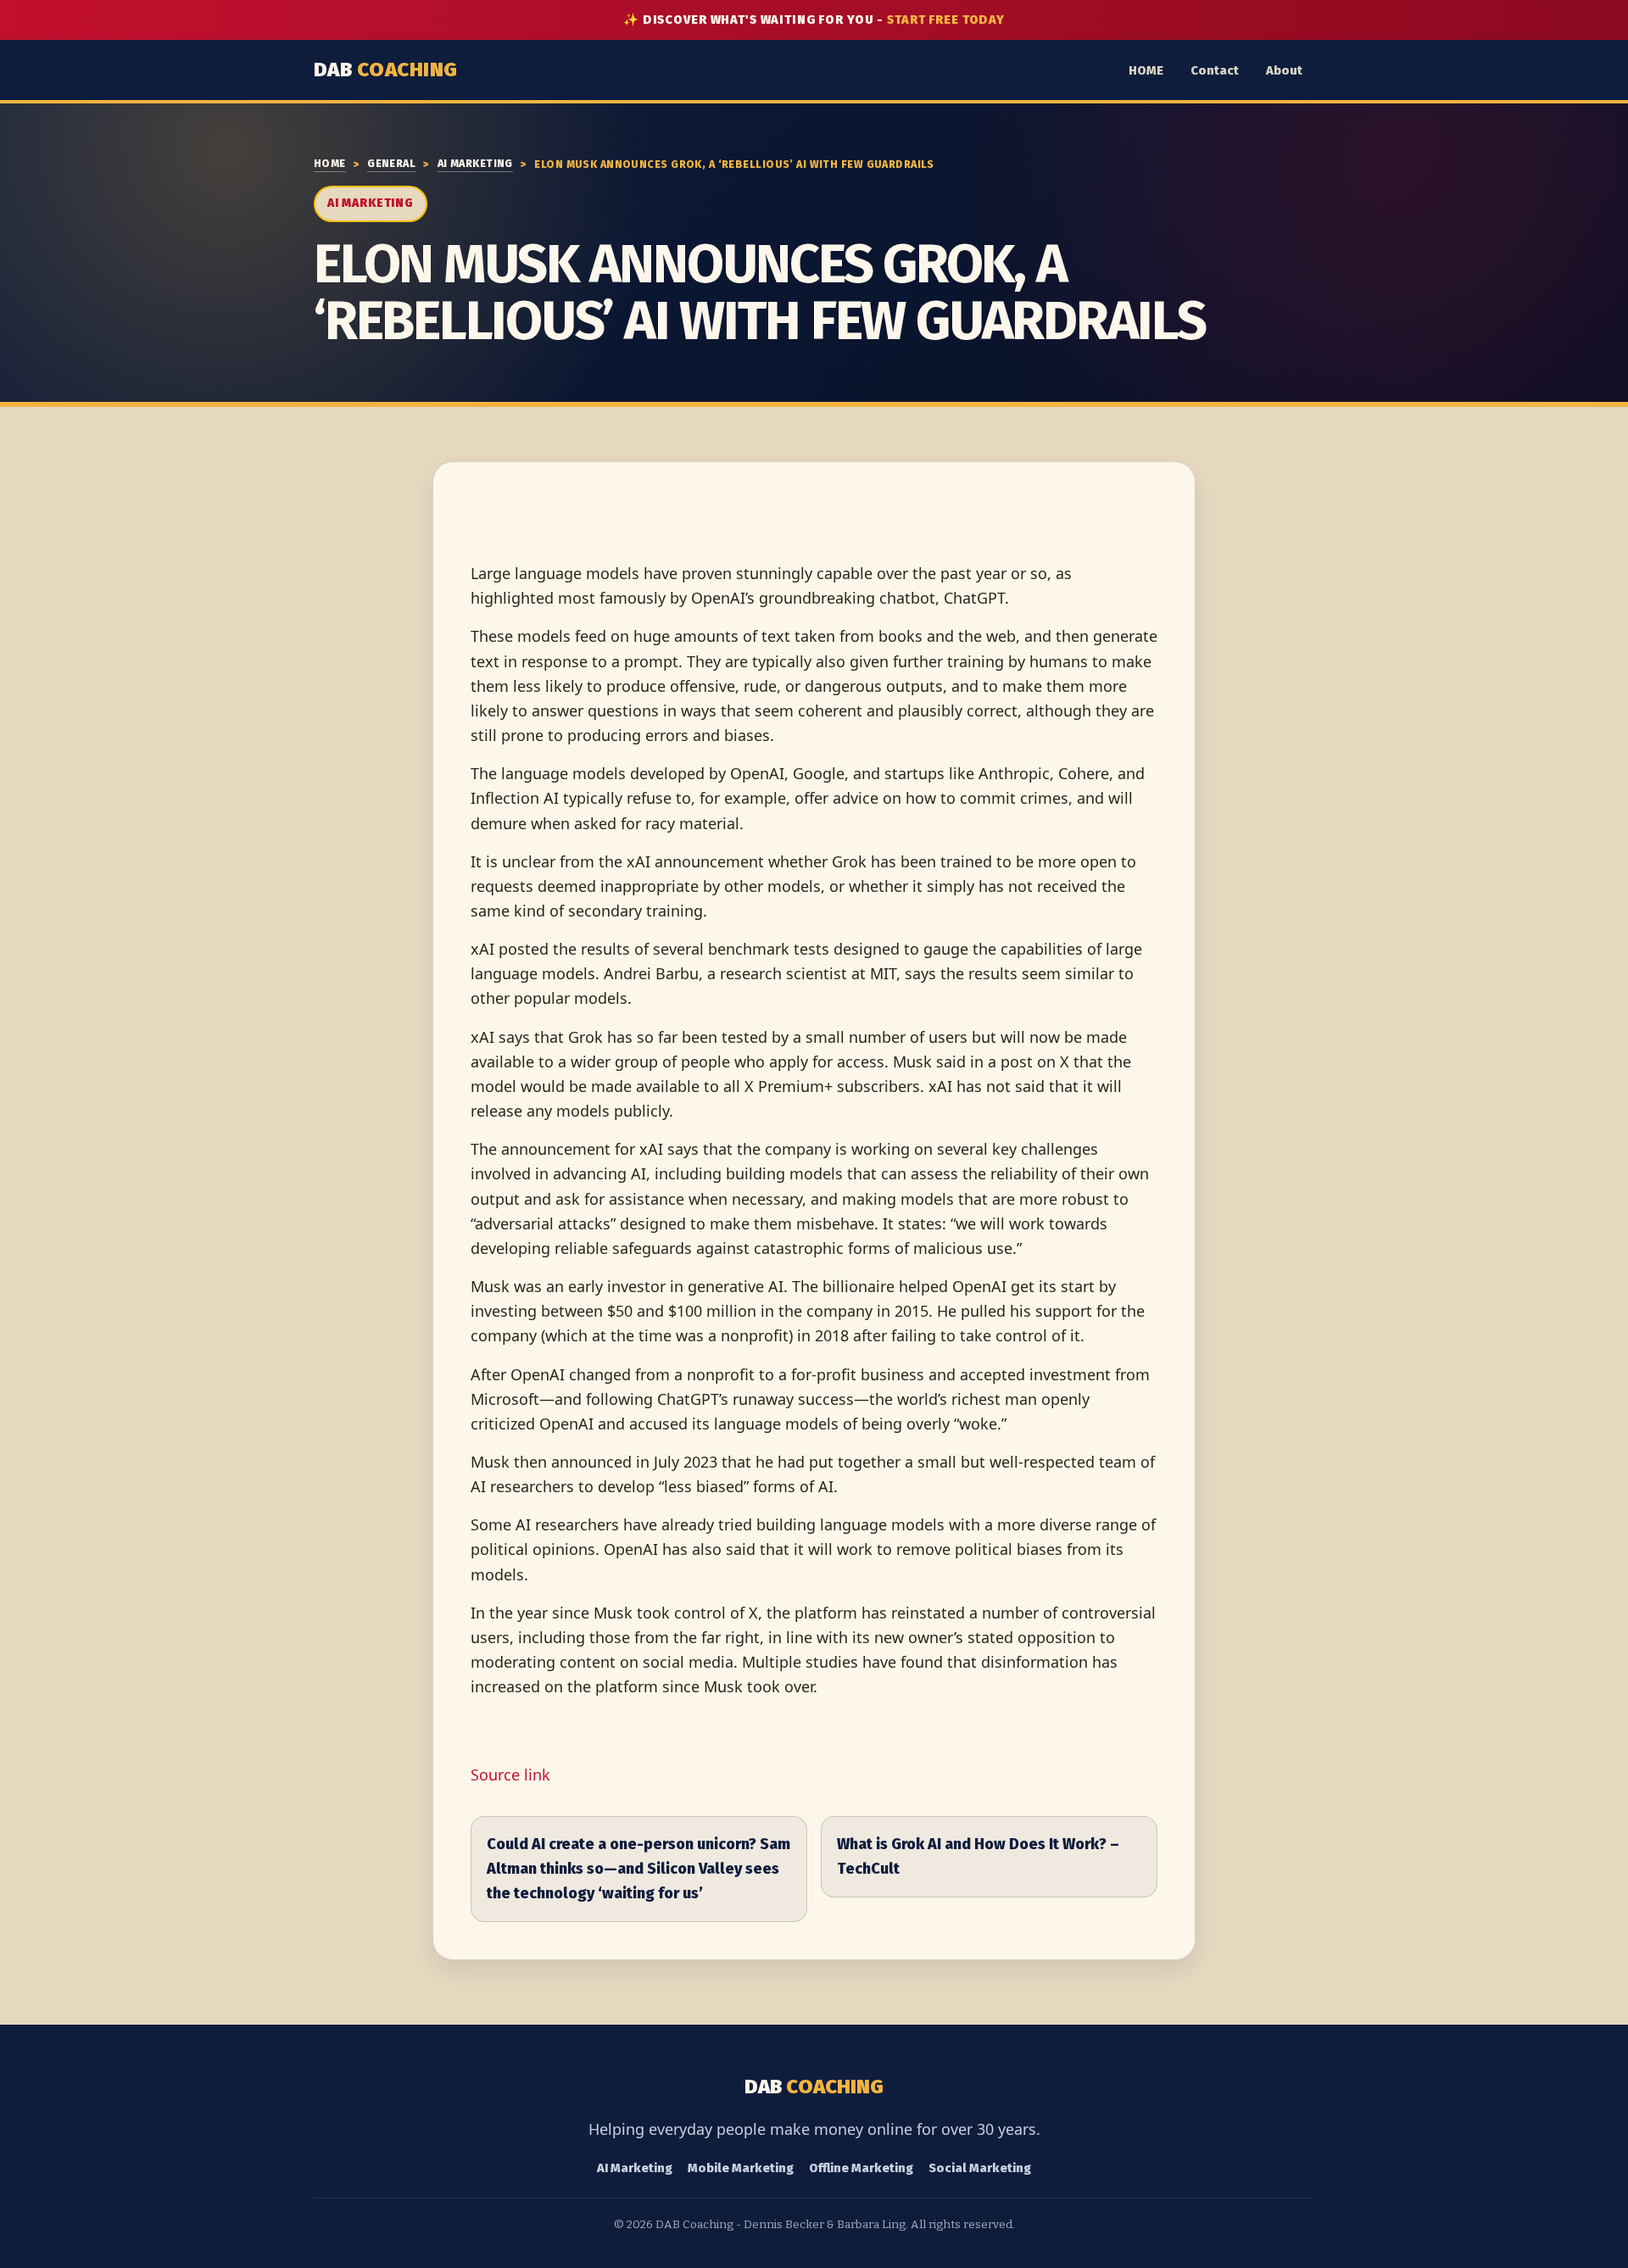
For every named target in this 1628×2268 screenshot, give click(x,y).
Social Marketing (980, 2168)
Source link (510, 1775)
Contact (1215, 70)
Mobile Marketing (741, 2168)
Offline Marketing (861, 2168)
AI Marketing (475, 163)
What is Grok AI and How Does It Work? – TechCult (978, 1856)
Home (330, 163)
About (1284, 70)
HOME (1146, 70)
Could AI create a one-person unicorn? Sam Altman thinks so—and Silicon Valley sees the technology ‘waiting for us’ (638, 1869)
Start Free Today (946, 20)
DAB (386, 70)
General (391, 163)
